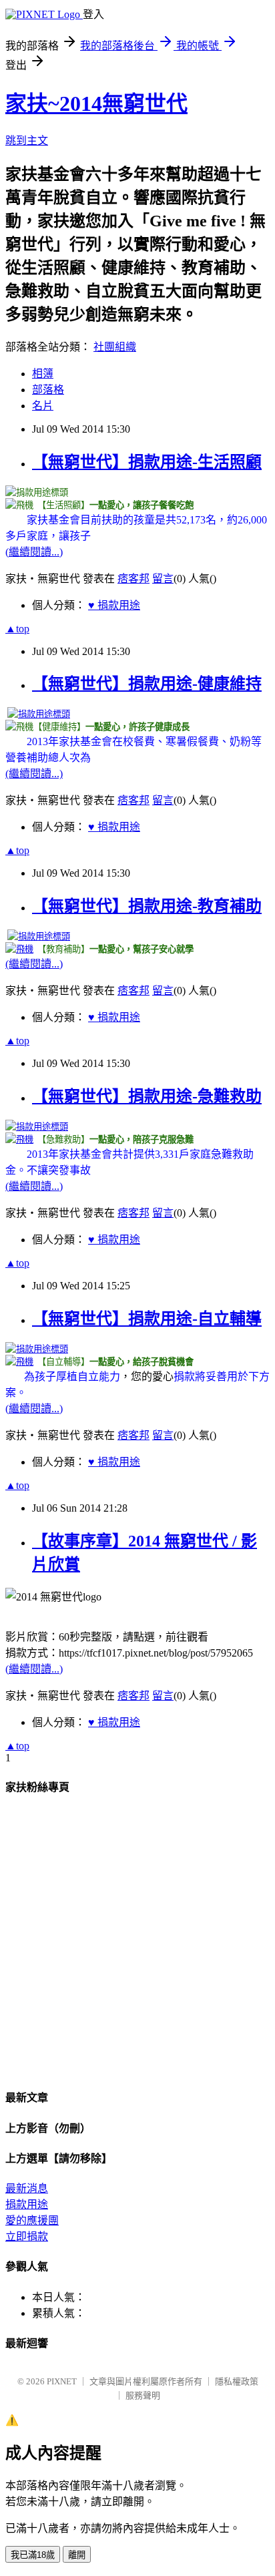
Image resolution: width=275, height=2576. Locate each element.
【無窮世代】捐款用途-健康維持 (147, 684)
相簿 (43, 374)
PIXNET (62, 2381)
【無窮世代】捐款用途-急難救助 (147, 1096)
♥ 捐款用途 (114, 605)
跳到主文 (27, 141)
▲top (17, 629)
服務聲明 (143, 2395)
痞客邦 (133, 579)
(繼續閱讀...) (34, 552)
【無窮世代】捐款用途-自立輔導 (147, 1319)
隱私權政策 (237, 2381)
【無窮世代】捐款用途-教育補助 (147, 906)
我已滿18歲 (33, 2555)
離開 (77, 2555)
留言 (163, 579)
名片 (43, 406)
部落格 (48, 390)
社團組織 (115, 347)
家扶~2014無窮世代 (96, 103)
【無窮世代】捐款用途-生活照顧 (147, 462)
